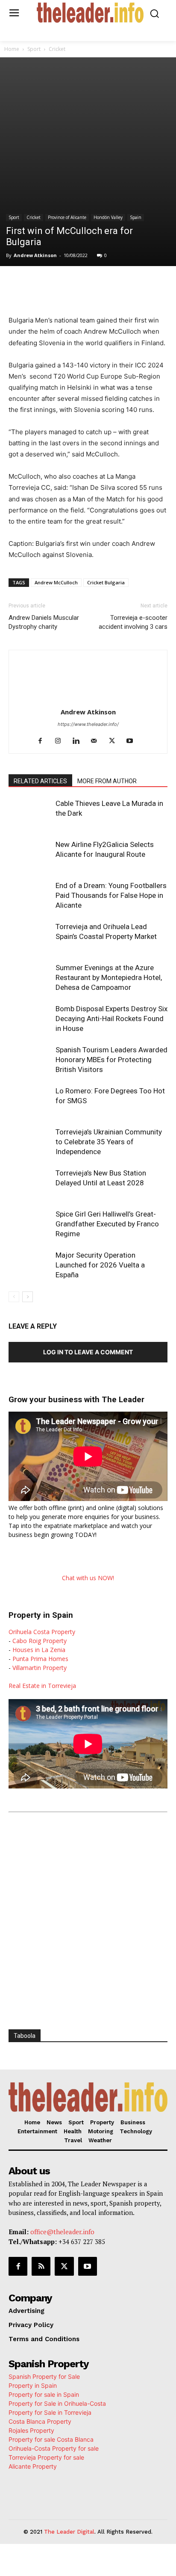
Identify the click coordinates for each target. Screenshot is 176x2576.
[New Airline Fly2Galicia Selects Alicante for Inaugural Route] (30, 854)
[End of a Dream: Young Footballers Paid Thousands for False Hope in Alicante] (30, 896)
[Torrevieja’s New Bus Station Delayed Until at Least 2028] (30, 1183)
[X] (64, 284)
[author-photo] (88, 700)
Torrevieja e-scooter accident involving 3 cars (133, 622)
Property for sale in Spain (44, 2394)
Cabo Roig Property (40, 1641)
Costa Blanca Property (40, 2421)
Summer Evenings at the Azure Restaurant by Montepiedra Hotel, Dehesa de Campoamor (109, 977)
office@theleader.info (62, 2232)
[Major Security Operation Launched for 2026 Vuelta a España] (30, 1265)
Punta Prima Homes (40, 1659)
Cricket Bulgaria (106, 582)
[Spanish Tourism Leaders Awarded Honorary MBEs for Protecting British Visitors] (30, 1060)
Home (12, 49)
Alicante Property (33, 2466)
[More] (162, 284)
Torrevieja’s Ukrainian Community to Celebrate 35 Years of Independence (109, 1142)
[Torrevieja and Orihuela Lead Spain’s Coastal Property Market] (30, 937)
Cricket (57, 49)
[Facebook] (44, 284)
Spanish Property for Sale (44, 2376)
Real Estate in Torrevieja (42, 1686)
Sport (34, 49)
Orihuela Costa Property (42, 1632)
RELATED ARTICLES (40, 781)
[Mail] (97, 741)
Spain (136, 217)
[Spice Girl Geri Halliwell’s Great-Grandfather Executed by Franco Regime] (30, 1224)
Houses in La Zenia (39, 1650)
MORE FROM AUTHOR (107, 781)
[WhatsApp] (83, 284)
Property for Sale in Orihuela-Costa (57, 2403)
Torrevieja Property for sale (46, 2457)
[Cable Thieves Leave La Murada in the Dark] (30, 813)
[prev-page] (14, 1297)
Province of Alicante (67, 217)
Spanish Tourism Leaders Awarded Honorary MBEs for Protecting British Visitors (111, 1060)
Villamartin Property (40, 1668)
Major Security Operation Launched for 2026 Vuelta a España (100, 1265)
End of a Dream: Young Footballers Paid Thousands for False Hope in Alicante (111, 895)
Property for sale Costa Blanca (51, 2439)
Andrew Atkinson (35, 255)
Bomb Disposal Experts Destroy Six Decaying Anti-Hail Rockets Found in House (111, 1019)
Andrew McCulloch (56, 582)
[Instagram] (61, 741)
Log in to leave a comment (88, 1352)
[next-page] (28, 1297)
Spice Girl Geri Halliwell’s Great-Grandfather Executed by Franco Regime (107, 1224)
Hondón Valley (108, 217)
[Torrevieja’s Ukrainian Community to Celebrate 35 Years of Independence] (30, 1142)
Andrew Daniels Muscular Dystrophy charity (44, 622)
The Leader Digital (69, 2532)
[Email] (142, 284)
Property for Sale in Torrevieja (50, 2412)
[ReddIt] (123, 284)
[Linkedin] (103, 284)
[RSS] (41, 2266)
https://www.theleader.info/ (88, 724)
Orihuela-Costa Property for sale (54, 2448)
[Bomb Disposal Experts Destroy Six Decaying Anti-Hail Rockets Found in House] (30, 1019)
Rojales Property (31, 2430)
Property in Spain (33, 2385)
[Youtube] (133, 741)
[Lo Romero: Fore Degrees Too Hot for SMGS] (30, 1101)
